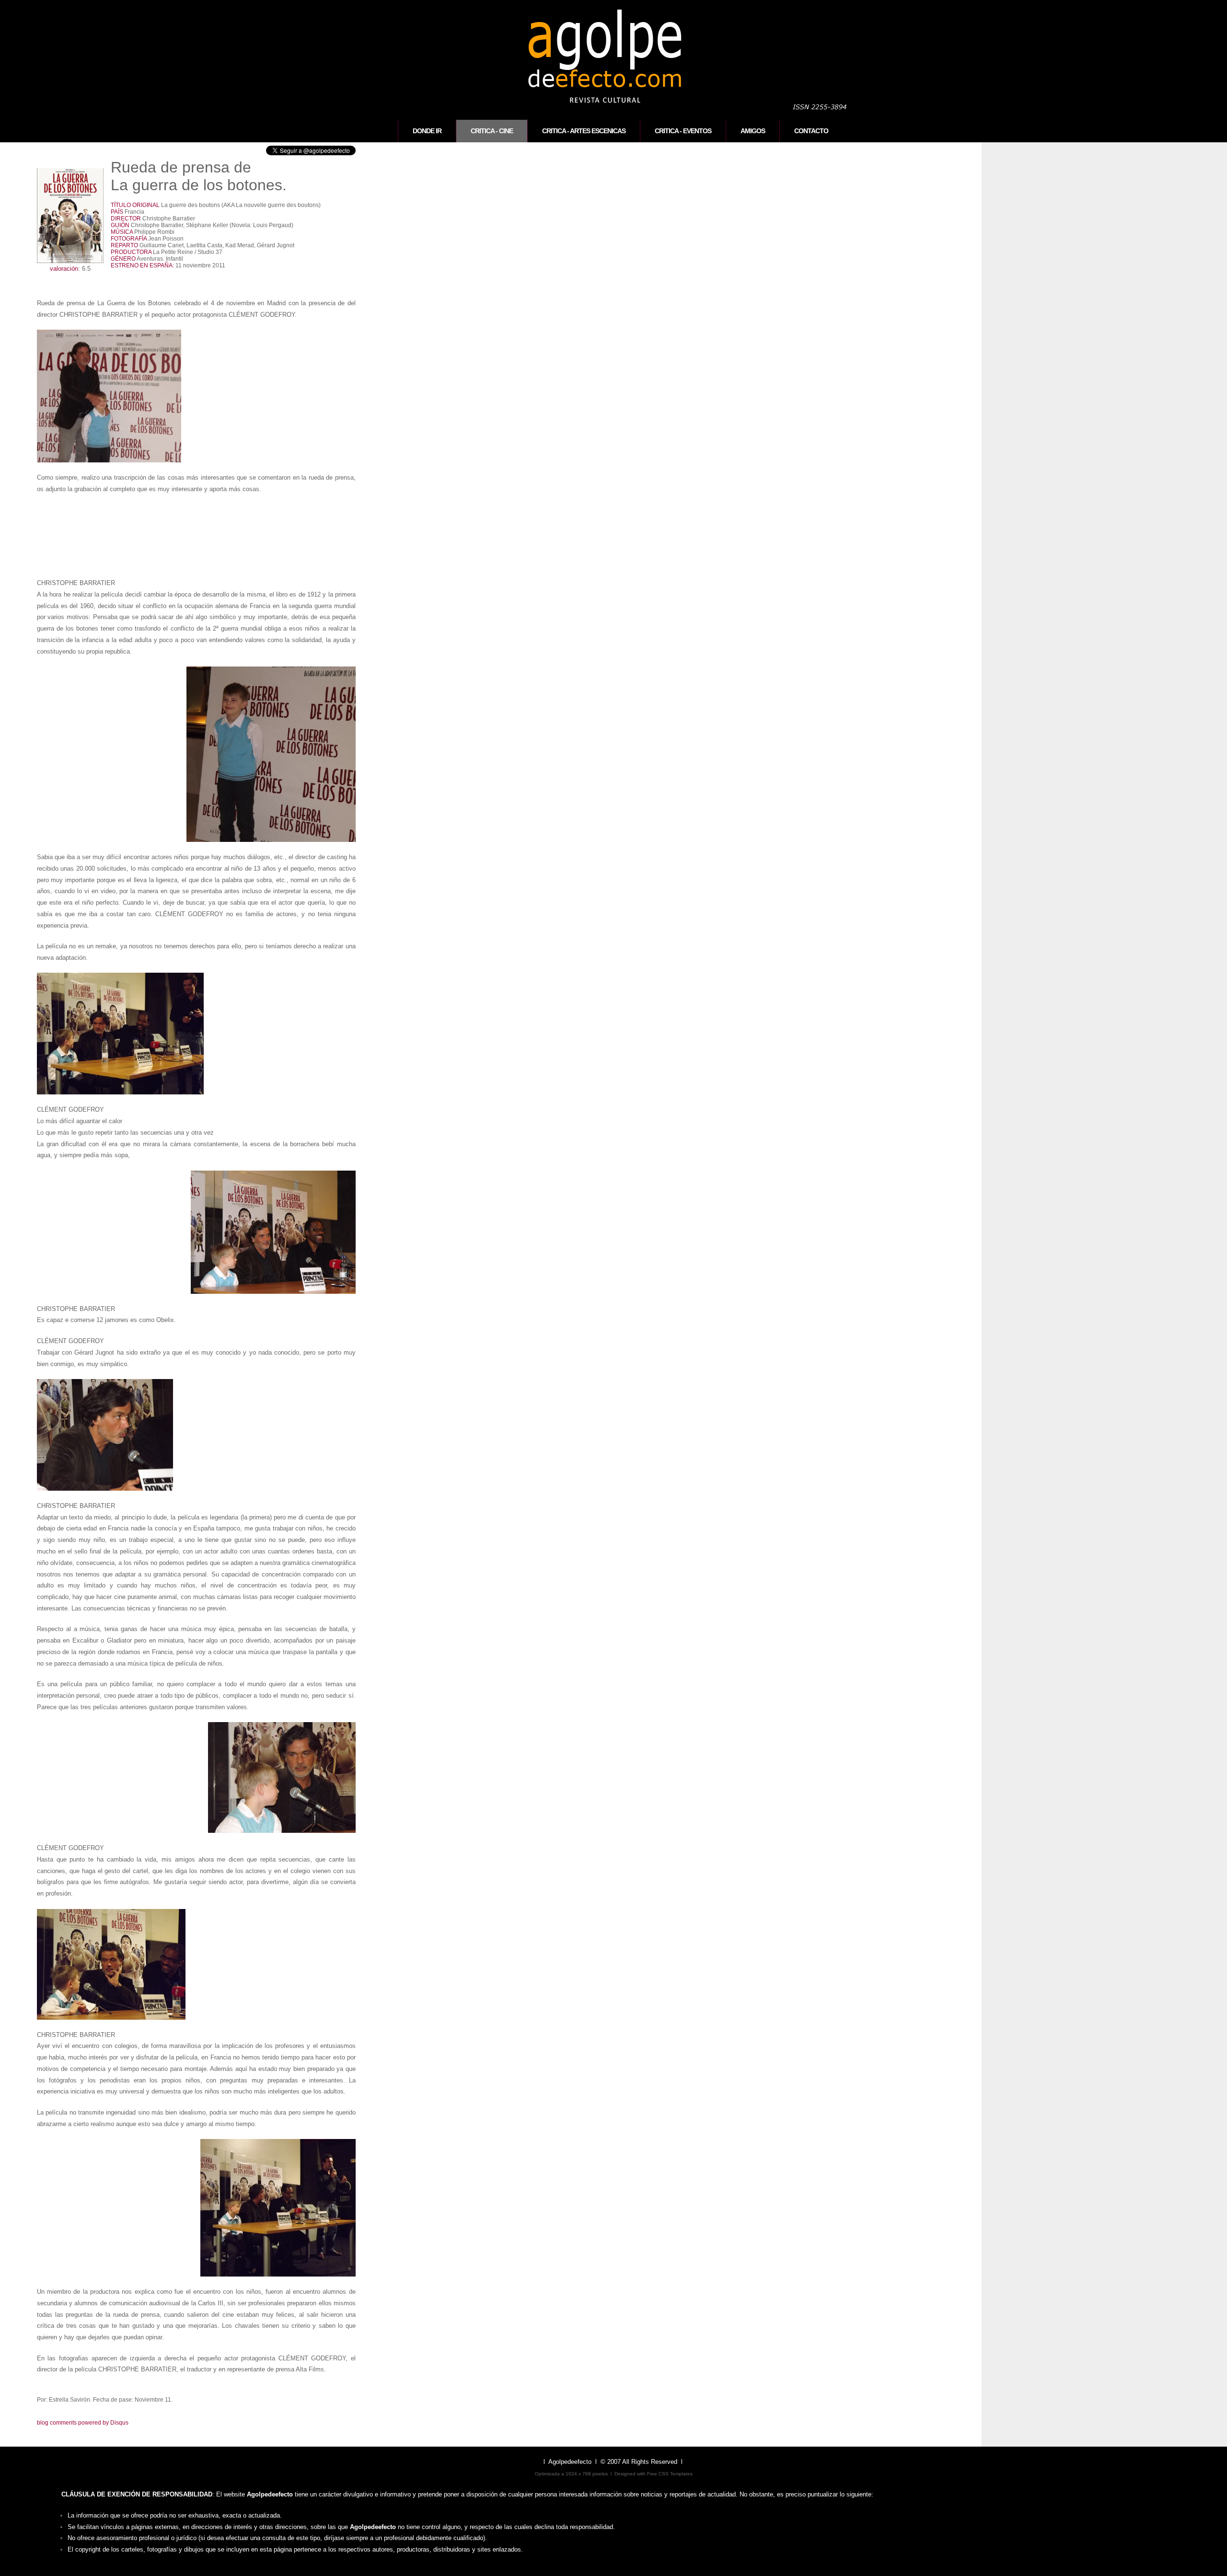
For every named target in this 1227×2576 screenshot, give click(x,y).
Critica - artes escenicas (584, 131)
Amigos (753, 131)
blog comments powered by (83, 2423)
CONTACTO (811, 131)
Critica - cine (492, 131)
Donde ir (427, 131)
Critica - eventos (683, 131)
